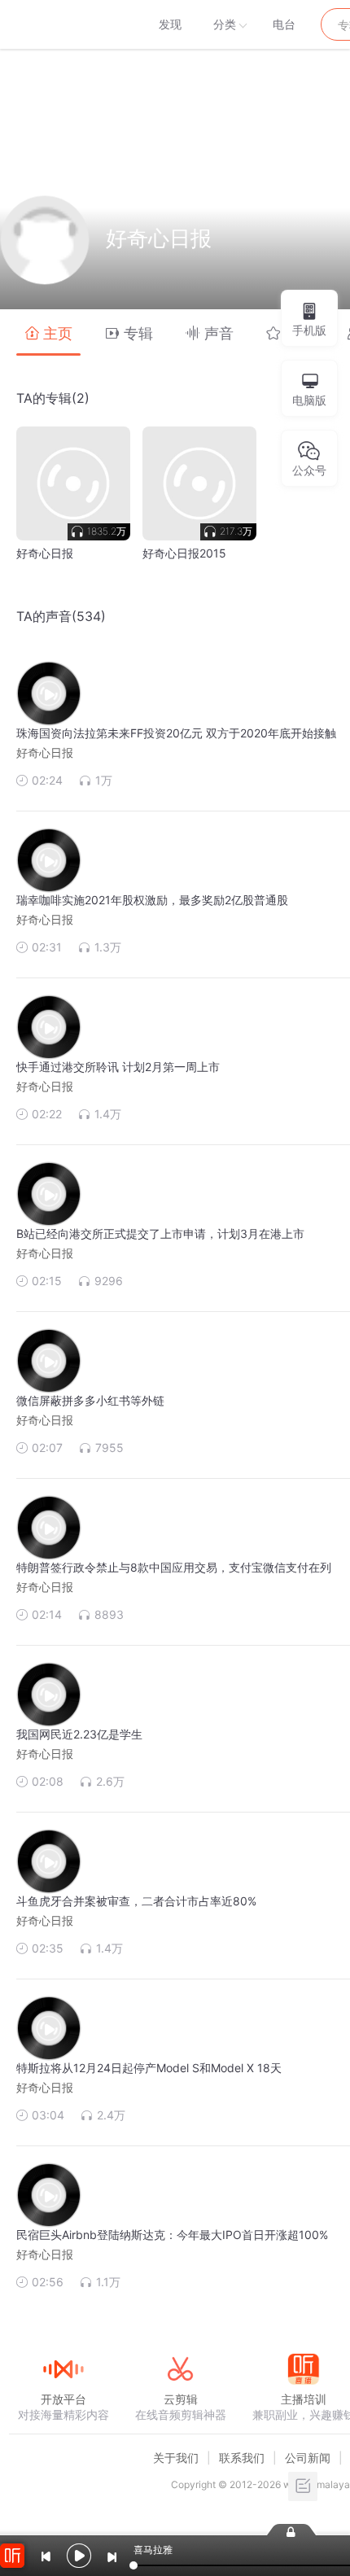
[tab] (48, 332)
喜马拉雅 (63, 24)
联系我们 (242, 2458)
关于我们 (176, 2458)
